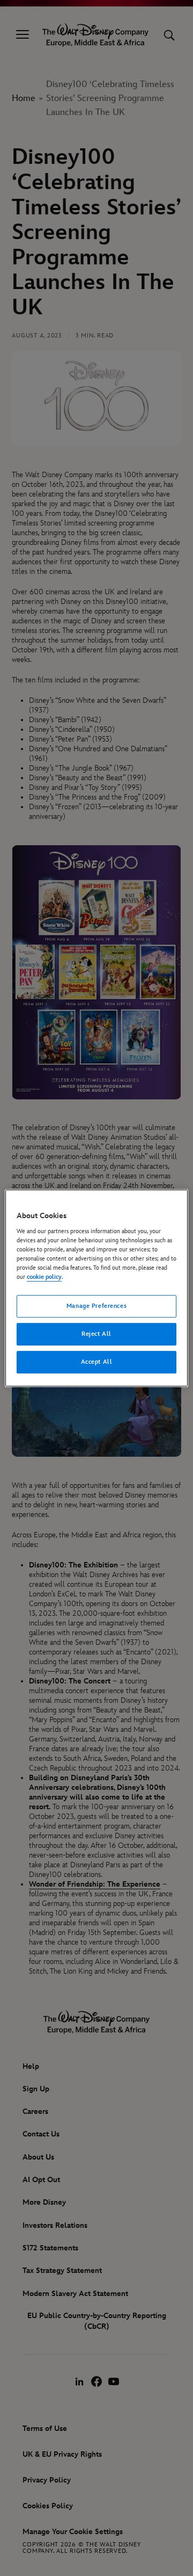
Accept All (97, 1362)
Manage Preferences (96, 1306)
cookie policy (44, 1277)
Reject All (96, 1334)
